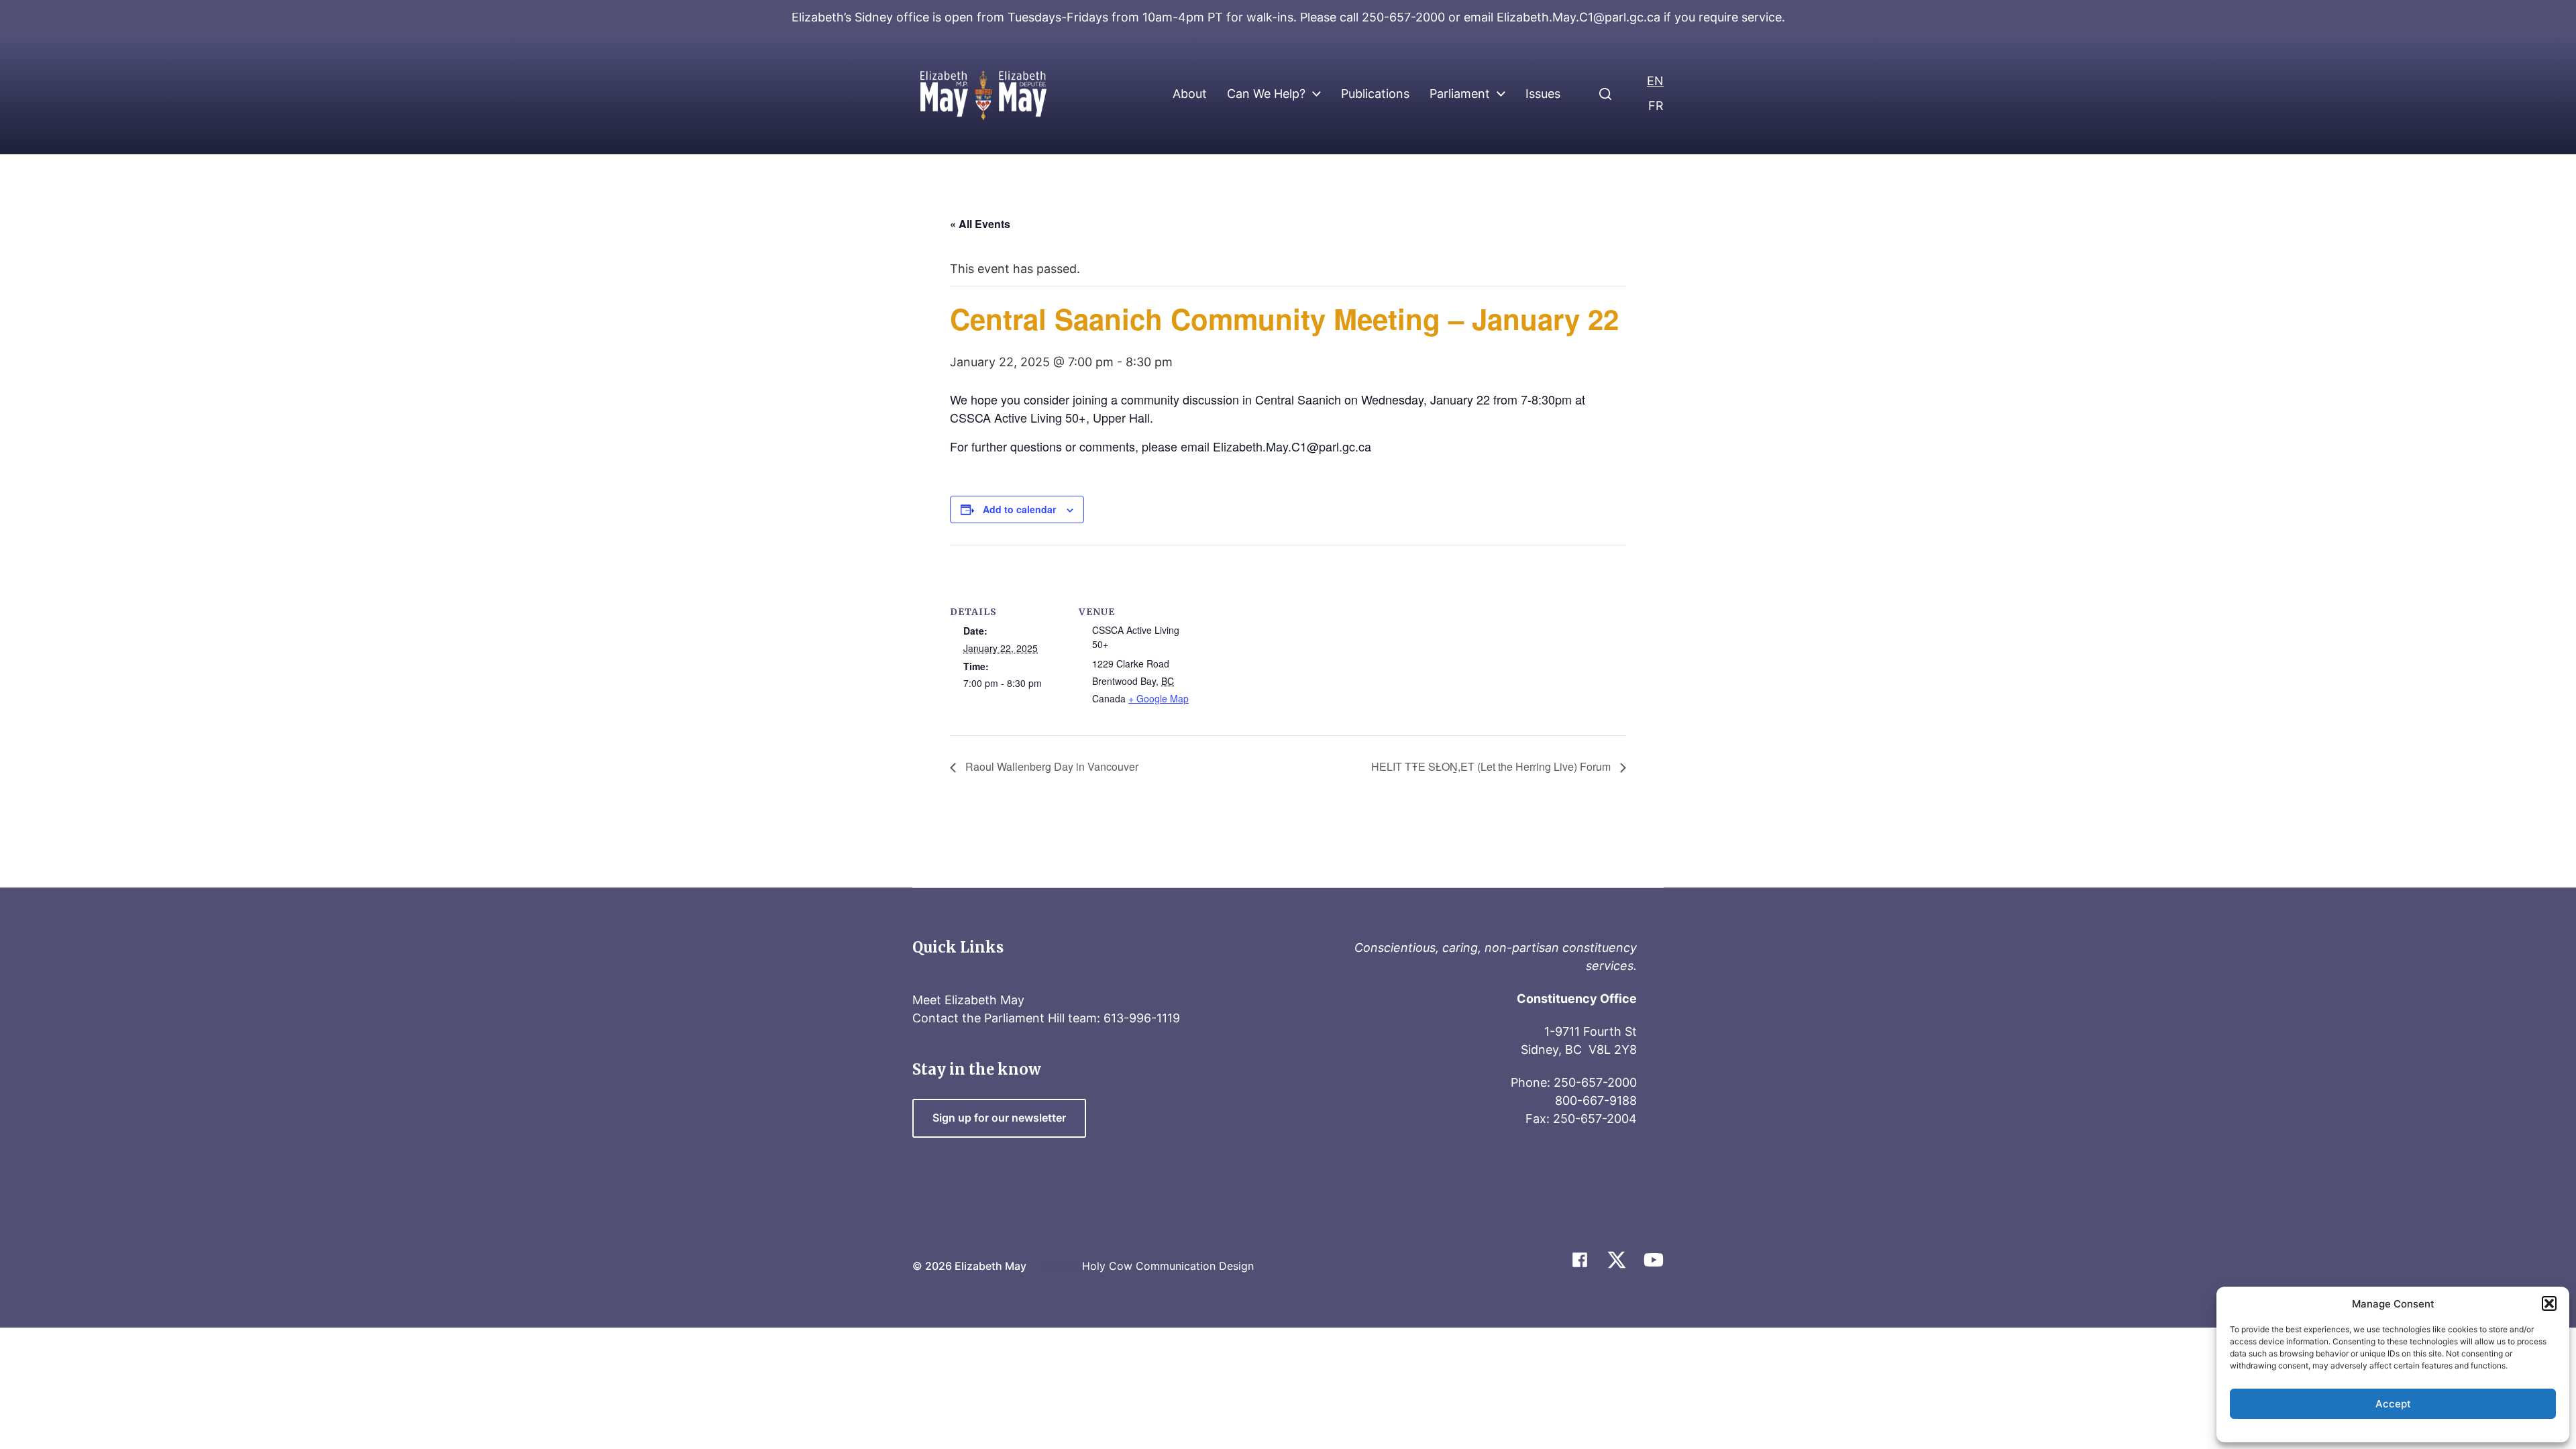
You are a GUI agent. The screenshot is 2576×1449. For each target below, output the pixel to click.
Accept (2393, 1404)
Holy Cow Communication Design (1168, 1266)
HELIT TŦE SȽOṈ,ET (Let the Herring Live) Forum (1492, 766)
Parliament (1460, 94)
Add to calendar (1019, 509)
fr (1656, 106)
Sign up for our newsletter (999, 1118)
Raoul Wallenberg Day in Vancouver (1051, 766)
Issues (1543, 94)
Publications (1375, 94)
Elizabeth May (990, 1266)
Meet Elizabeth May (968, 1000)
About (1190, 94)
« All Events (980, 224)
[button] (2549, 1303)
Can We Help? (1266, 94)
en (1655, 81)
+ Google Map (1159, 698)
